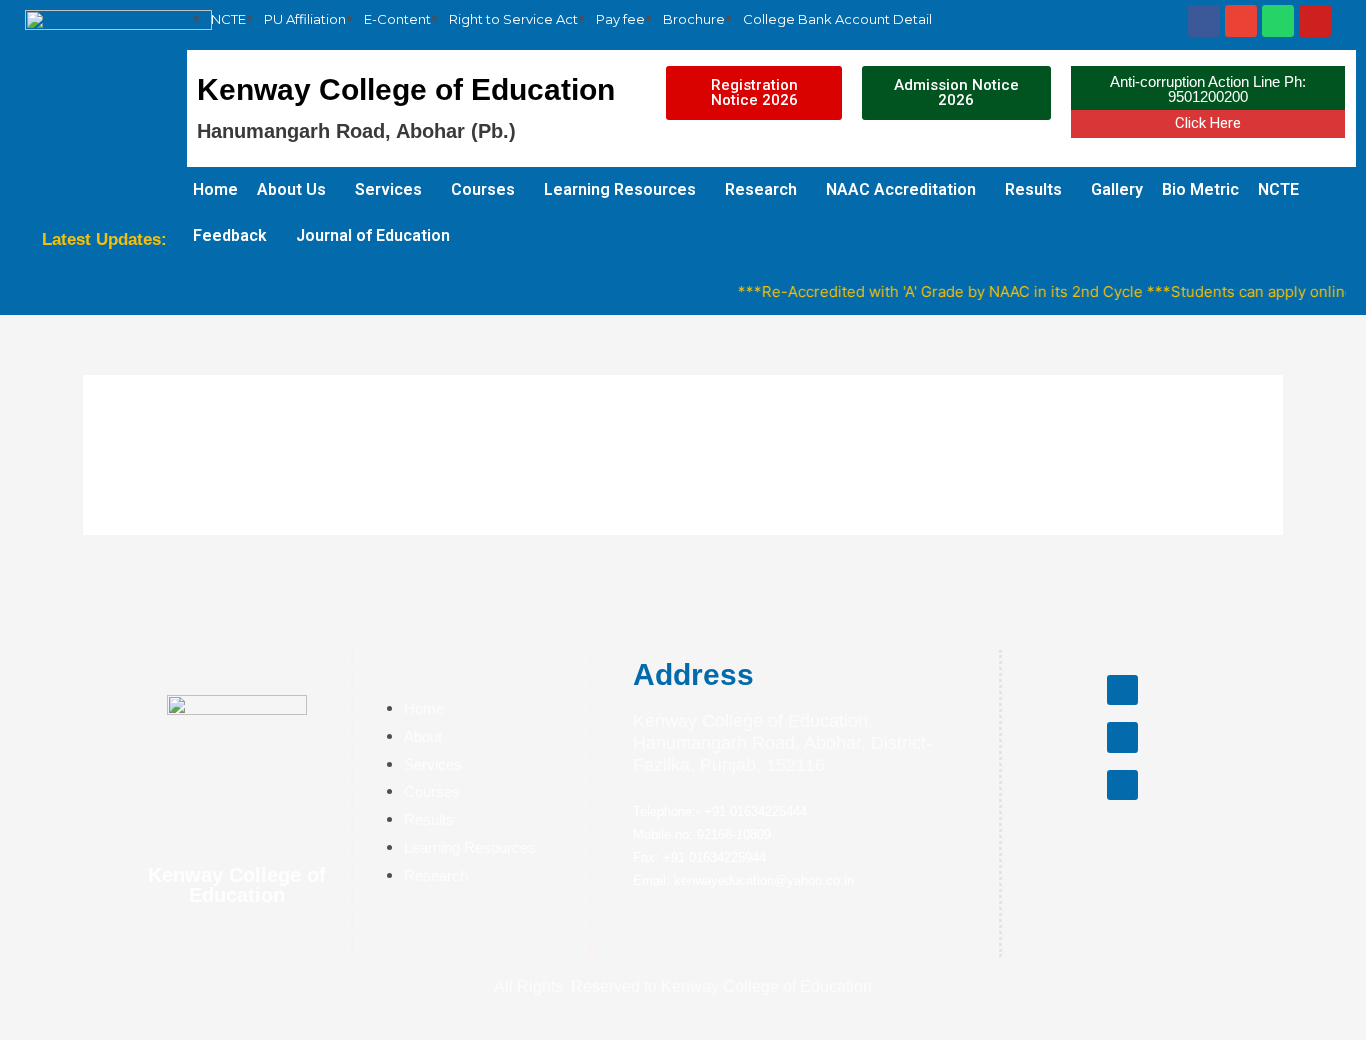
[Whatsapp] (1278, 21)
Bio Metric (1200, 189)
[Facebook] (1204, 21)
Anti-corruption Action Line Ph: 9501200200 (1208, 89)
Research (761, 189)
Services (388, 189)
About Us (291, 189)
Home (215, 189)
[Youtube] (1315, 21)
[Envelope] (1241, 21)
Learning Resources (620, 189)
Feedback (230, 235)
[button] (753, 93)
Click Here (1208, 123)
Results (1033, 189)
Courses (483, 189)
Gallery (1117, 189)
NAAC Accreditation (901, 189)
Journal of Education (373, 235)
